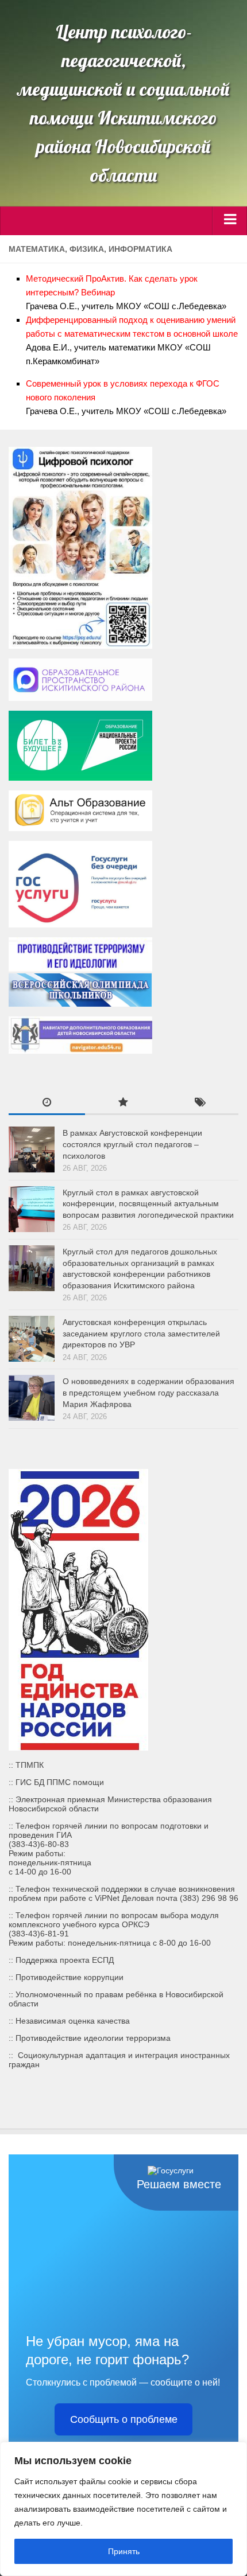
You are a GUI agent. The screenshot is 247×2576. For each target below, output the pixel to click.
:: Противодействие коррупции (66, 1977)
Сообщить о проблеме (124, 2419)
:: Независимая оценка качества (69, 2021)
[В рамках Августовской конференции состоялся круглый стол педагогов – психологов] (32, 1149)
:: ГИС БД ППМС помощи (56, 1782)
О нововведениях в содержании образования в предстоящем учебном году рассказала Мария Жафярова (148, 1392)
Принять (124, 2551)
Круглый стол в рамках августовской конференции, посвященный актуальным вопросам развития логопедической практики (148, 1204)
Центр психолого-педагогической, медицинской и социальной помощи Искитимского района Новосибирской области (123, 103)
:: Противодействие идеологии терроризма (90, 2038)
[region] (123, 2509)
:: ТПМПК (26, 1765)
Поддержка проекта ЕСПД (65, 1960)
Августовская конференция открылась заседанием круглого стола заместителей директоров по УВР (141, 1333)
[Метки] (200, 1104)
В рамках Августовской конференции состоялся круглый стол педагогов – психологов (132, 1144)
